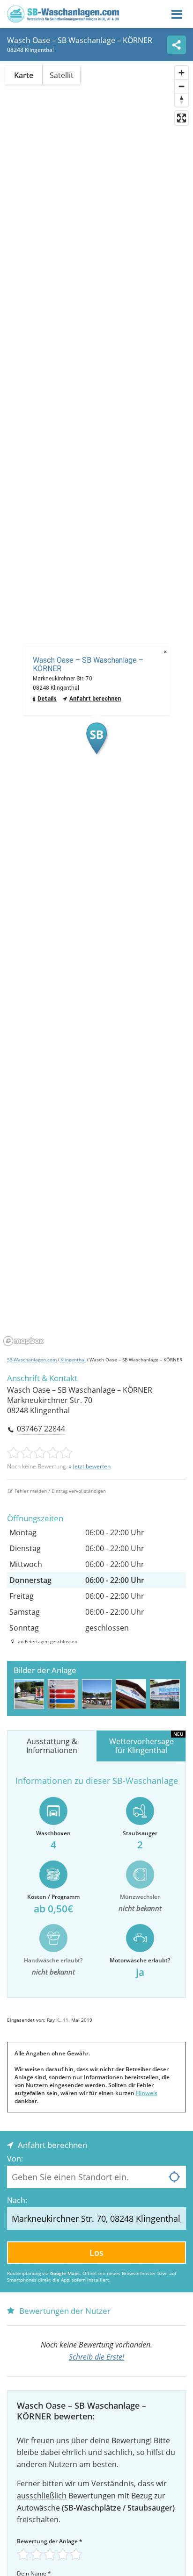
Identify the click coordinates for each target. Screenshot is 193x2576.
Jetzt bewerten (92, 1466)
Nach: (17, 2200)
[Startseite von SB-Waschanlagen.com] (63, 20)
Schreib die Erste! (96, 2357)
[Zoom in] (182, 73)
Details (47, 699)
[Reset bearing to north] (182, 100)
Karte (24, 75)
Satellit (62, 75)
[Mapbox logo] (23, 1341)
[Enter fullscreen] (182, 118)
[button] (96, 738)
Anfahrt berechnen (95, 699)
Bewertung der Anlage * (50, 2541)
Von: (15, 2159)
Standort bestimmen (174, 2177)
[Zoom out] (182, 86)
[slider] (40, 1453)
